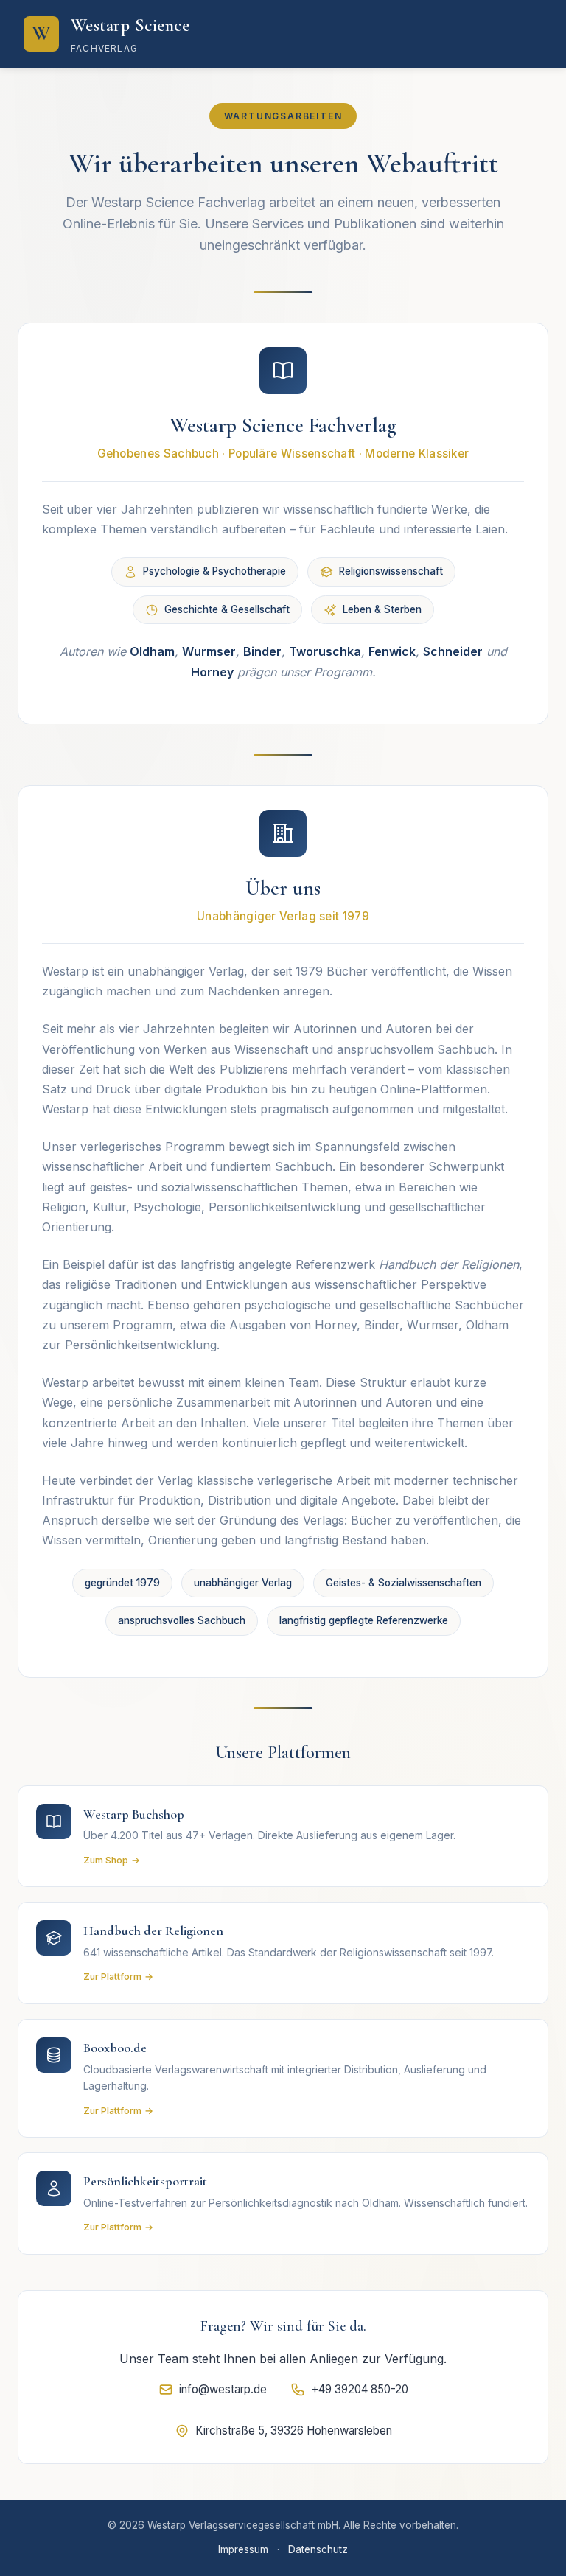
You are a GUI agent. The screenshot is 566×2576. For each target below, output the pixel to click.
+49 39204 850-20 (360, 2389)
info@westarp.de (223, 2389)
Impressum (243, 2549)
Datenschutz (318, 2549)
